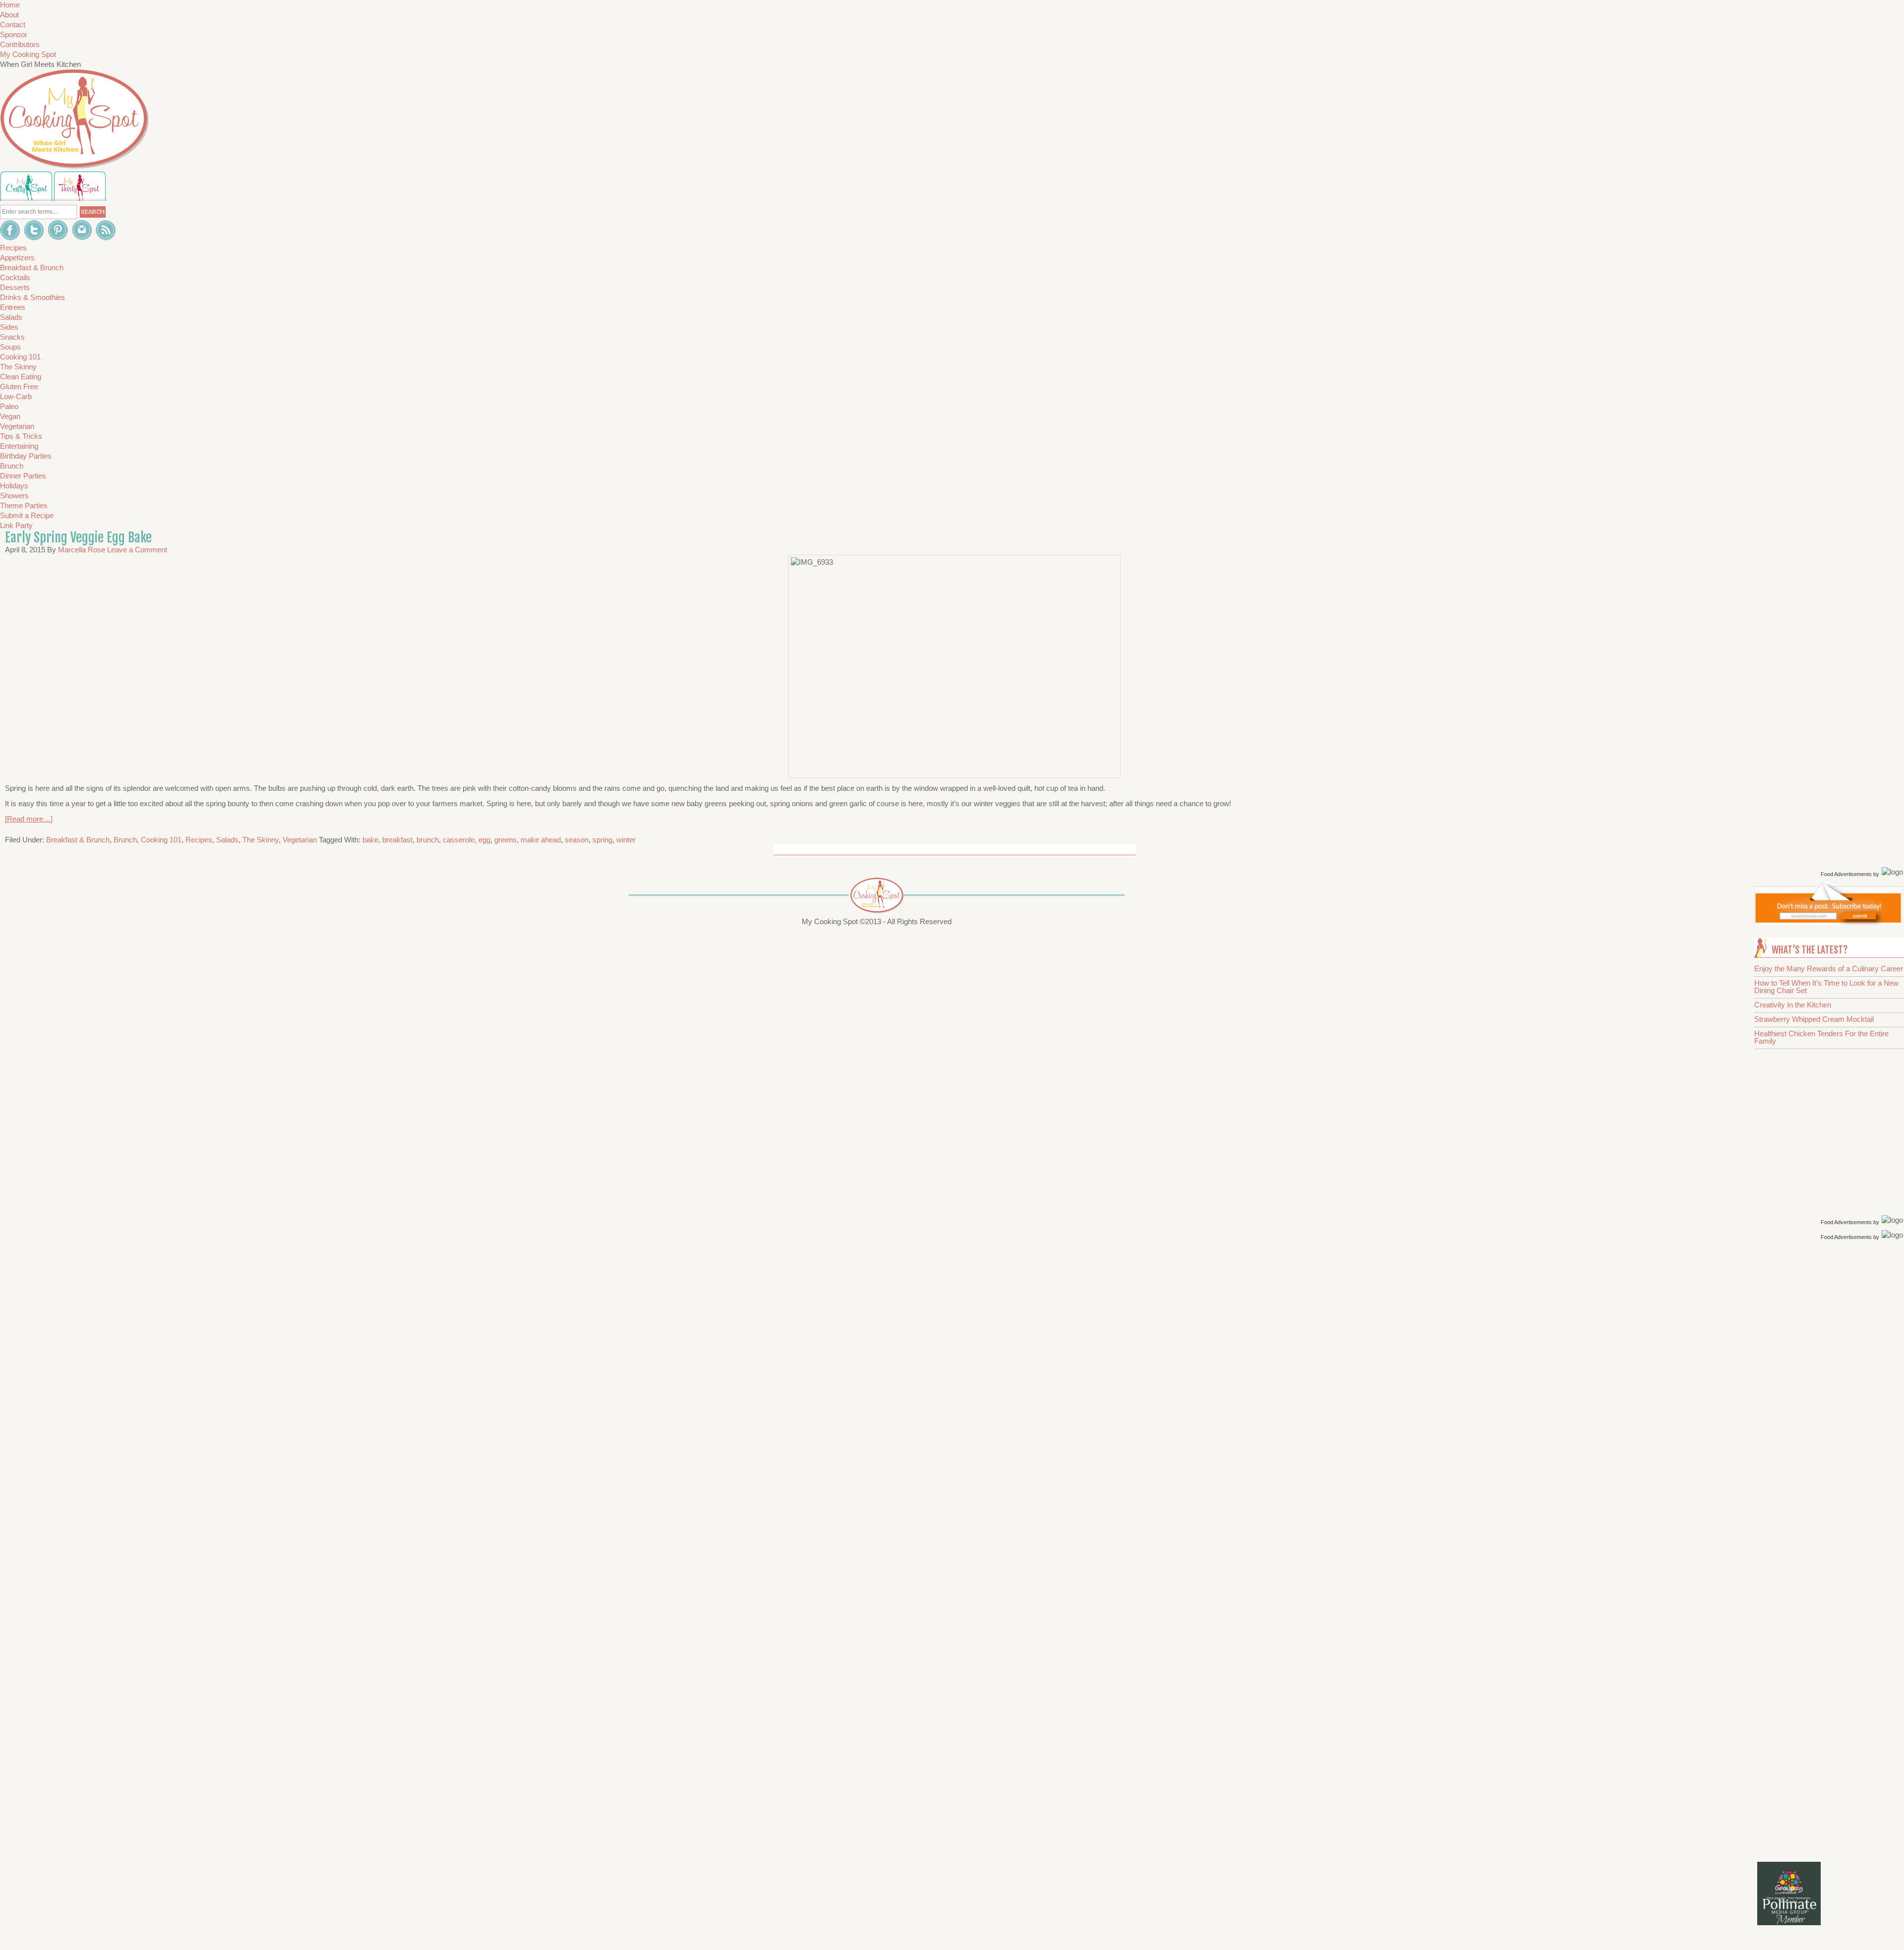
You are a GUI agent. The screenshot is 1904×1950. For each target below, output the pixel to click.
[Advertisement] (1830, 1401)
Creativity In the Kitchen (1793, 1005)
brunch (428, 840)
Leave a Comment (137, 550)
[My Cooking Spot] (1828, 922)
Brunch (125, 840)
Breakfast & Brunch (78, 840)
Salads (227, 840)
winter (626, 840)
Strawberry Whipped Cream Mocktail (1814, 1019)
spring (602, 840)
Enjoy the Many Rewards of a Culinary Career (1829, 969)
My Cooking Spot (28, 54)
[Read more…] (29, 819)
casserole (459, 840)
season (577, 840)
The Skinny (261, 840)
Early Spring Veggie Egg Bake (78, 537)
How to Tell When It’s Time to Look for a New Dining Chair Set (1826, 987)
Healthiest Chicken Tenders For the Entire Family (1821, 1037)
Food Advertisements (1846, 874)
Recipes (199, 840)
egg (484, 840)
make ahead (541, 840)
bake (370, 840)
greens (506, 840)
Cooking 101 (161, 840)
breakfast (397, 840)
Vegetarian (300, 840)
